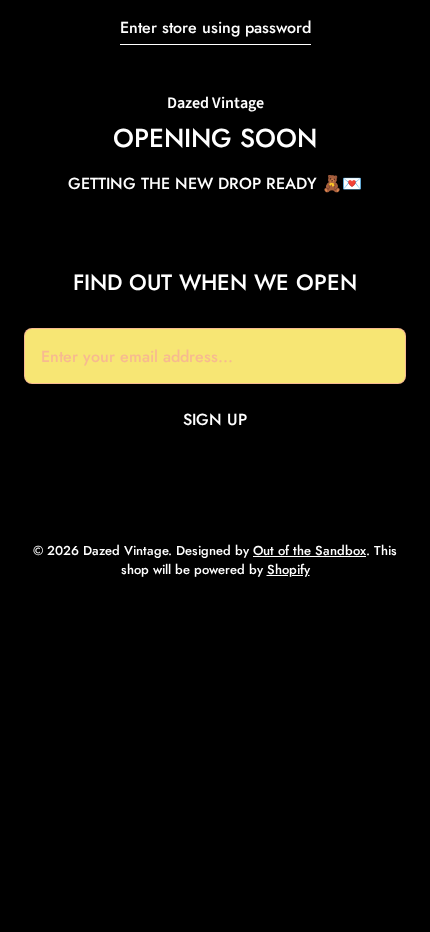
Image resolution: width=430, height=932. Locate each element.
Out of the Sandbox (309, 550)
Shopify (288, 569)
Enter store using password (215, 27)
